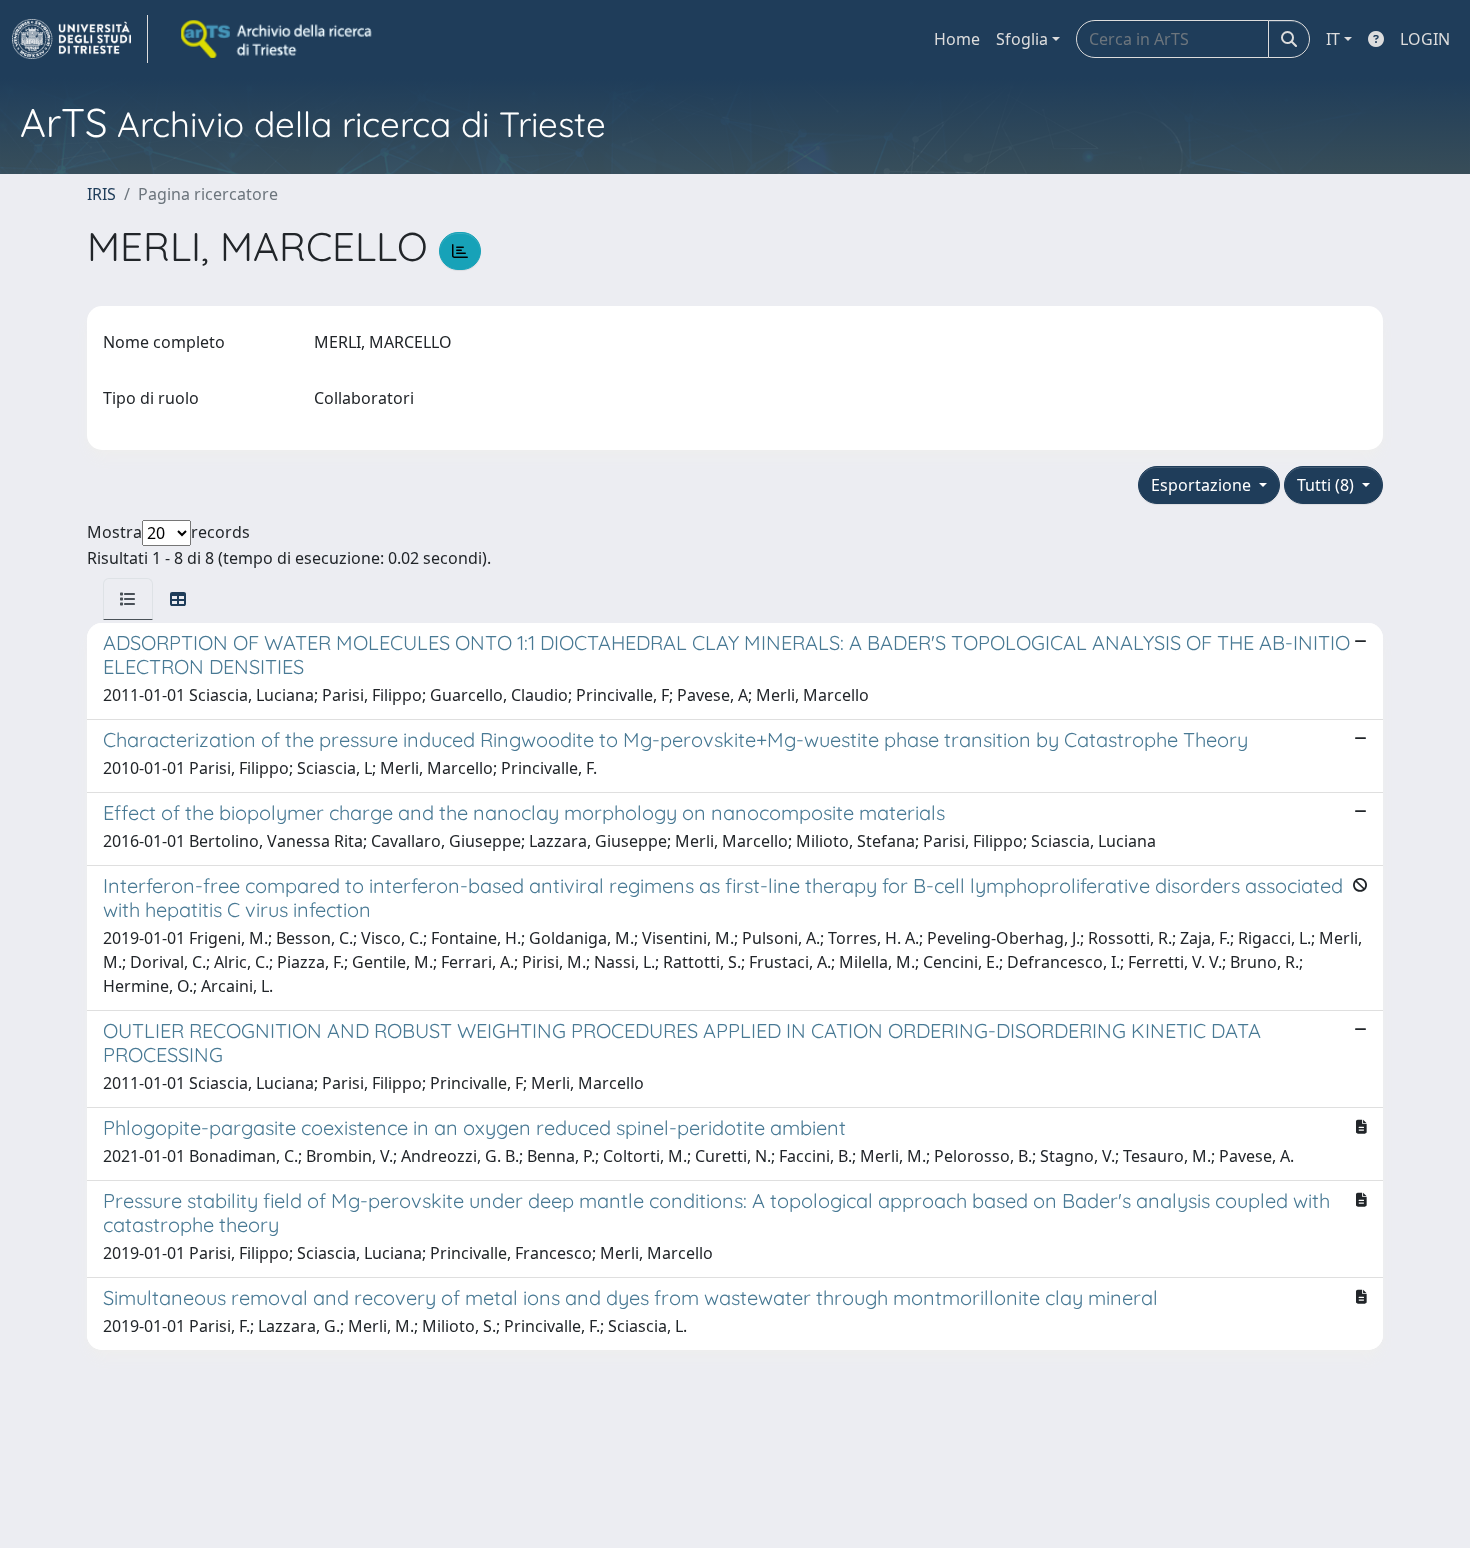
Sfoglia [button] (1022, 39)
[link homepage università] (278, 39)
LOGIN (1425, 39)
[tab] (128, 599)
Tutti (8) (1327, 485)
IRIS (101, 194)
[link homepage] (80, 39)
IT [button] (1333, 39)
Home (957, 39)
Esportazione (1203, 485)
